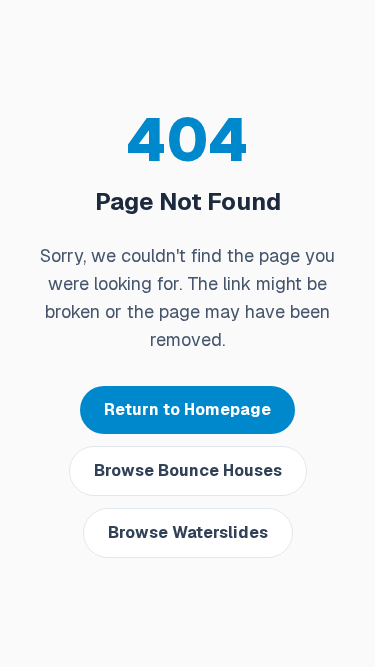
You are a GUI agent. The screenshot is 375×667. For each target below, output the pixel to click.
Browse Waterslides (188, 532)
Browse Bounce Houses (188, 470)
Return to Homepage (187, 409)
